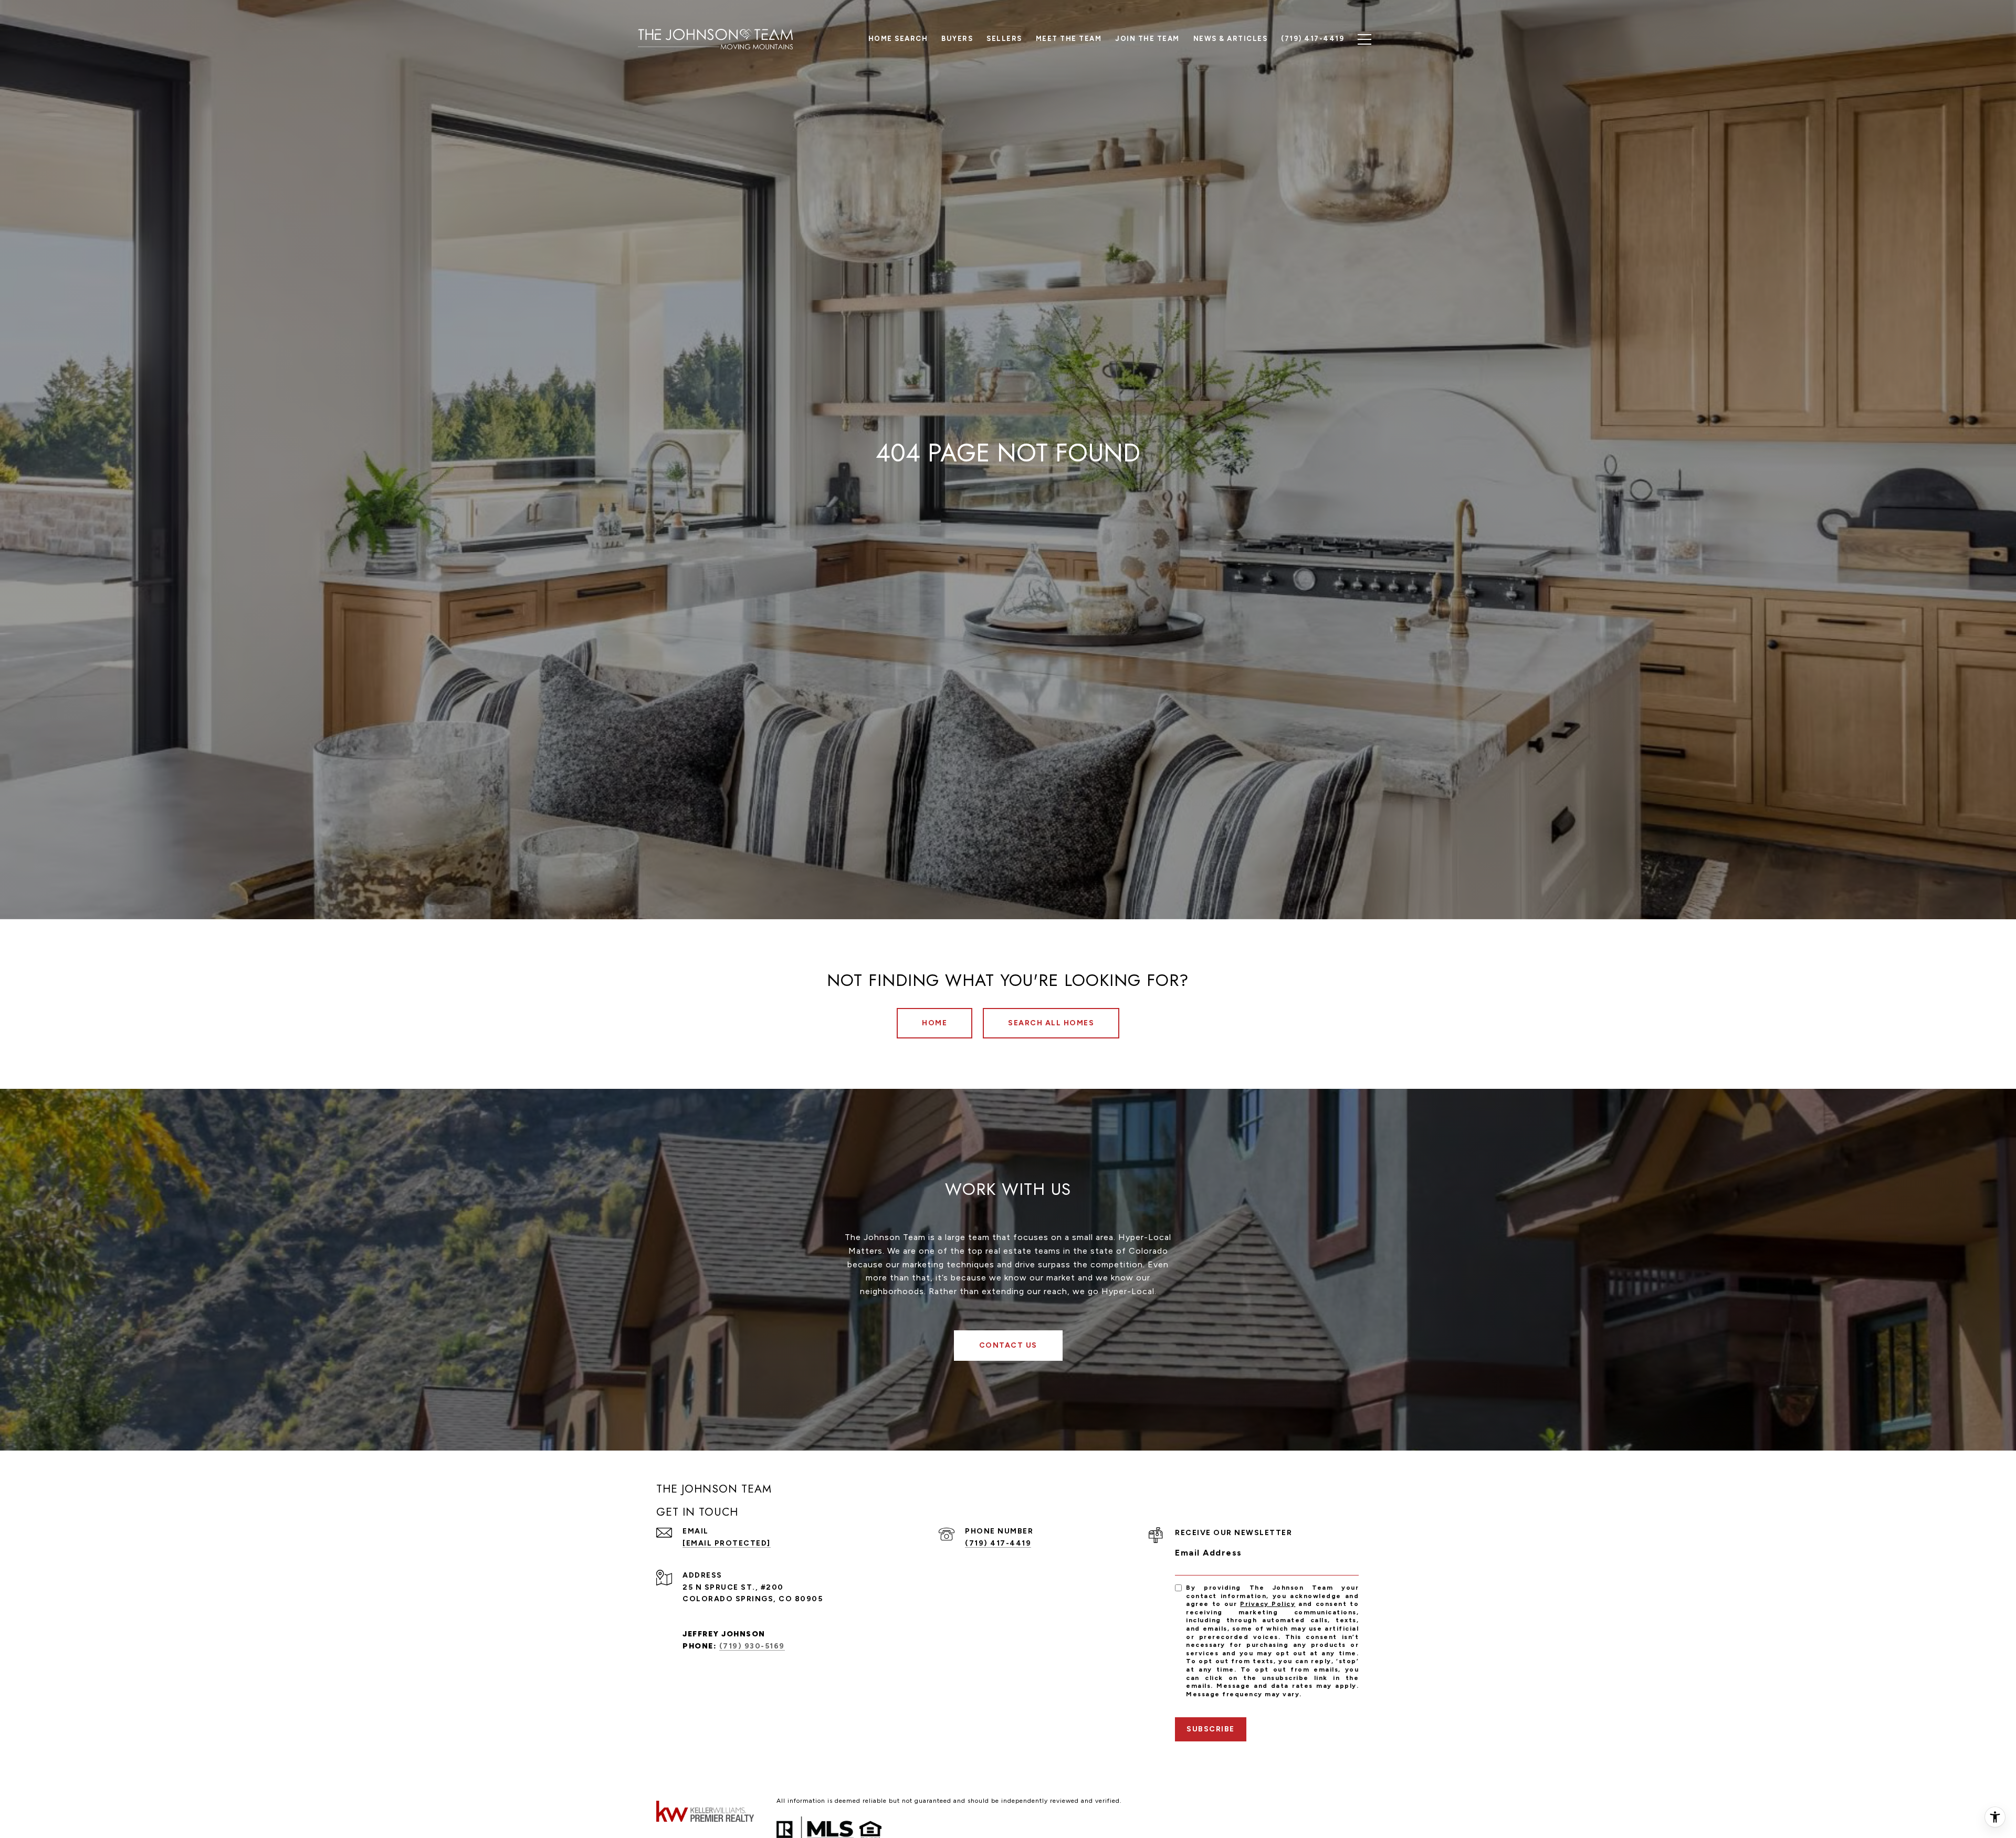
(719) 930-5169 (752, 1646)
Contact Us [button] (1008, 1345)
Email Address (1209, 1553)
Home (934, 1023)
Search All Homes (1051, 1023)
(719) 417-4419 (998, 1543)
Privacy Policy (1268, 1604)
